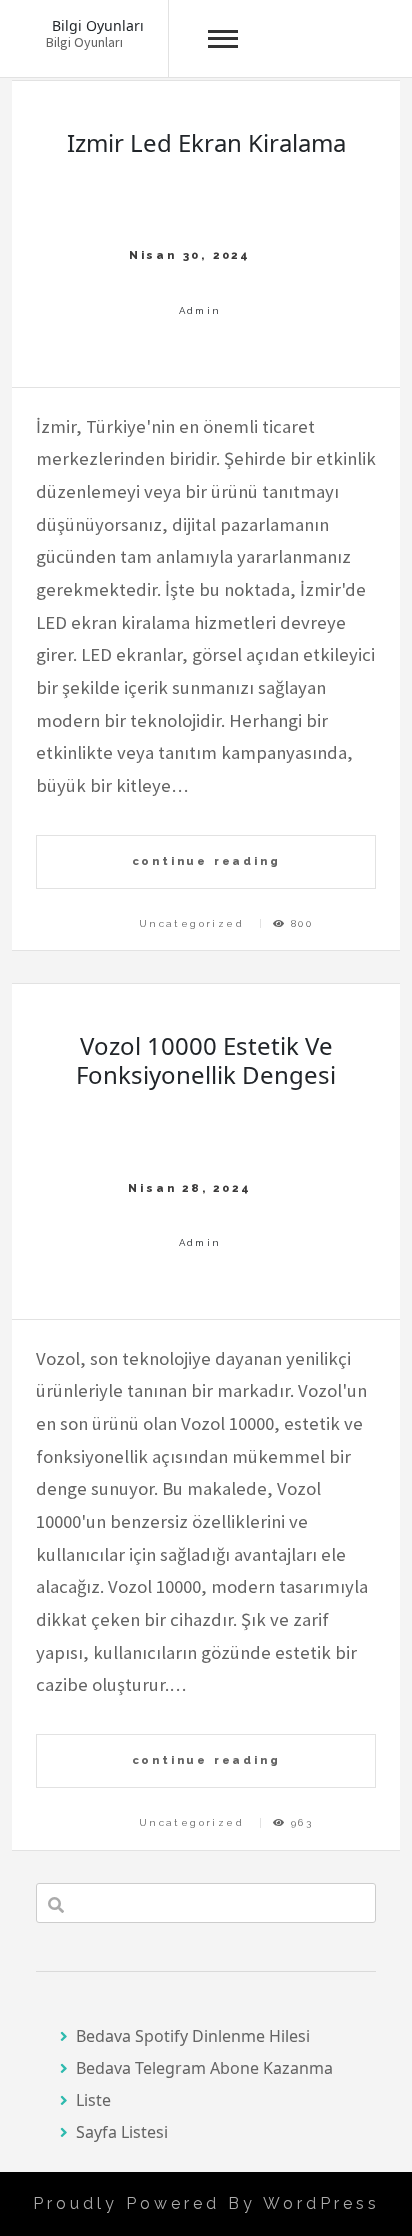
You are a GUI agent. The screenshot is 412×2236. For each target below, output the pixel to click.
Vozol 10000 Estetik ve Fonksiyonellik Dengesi (206, 1060)
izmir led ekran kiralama (206, 142)
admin (200, 310)
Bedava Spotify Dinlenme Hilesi (193, 2036)
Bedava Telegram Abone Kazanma (204, 2068)
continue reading (206, 861)
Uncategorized (191, 923)
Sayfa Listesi (122, 2132)
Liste (93, 2100)
